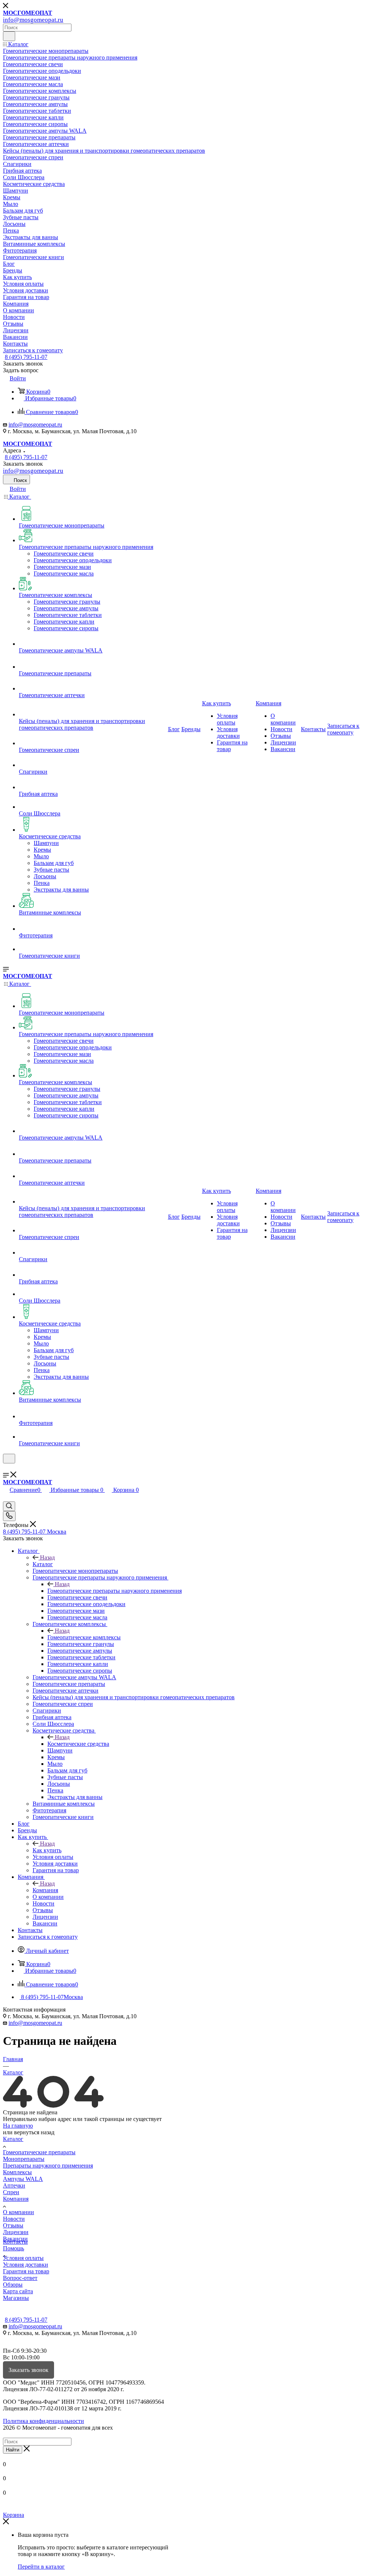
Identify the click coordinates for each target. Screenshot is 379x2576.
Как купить (47, 1850)
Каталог (43, 1564)
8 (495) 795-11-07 (26, 357)
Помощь (14, 2248)
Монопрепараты (24, 2159)
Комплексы (17, 2172)
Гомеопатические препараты (39, 2152)
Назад (47, 1557)
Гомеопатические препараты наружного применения (115, 1591)
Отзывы (13, 2225)
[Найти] (9, 36)
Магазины (16, 2298)
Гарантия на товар (26, 2271)
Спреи (11, 2192)
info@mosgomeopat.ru (35, 425)
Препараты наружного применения (48, 2166)
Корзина (14, 2515)
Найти (13, 2450)
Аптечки (14, 2185)
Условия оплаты (23, 2258)
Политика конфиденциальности (43, 2421)
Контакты (15, 2242)
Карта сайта (18, 2291)
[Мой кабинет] (6, 1468)
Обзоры (13, 2285)
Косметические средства (78, 1744)
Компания (45, 1890)
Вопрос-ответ (20, 2278)
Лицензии (16, 2232)
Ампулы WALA (23, 2179)
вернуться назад (34, 2132)
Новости (14, 2219)
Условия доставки (26, 2265)
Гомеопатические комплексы (84, 1637)
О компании (19, 2212)
